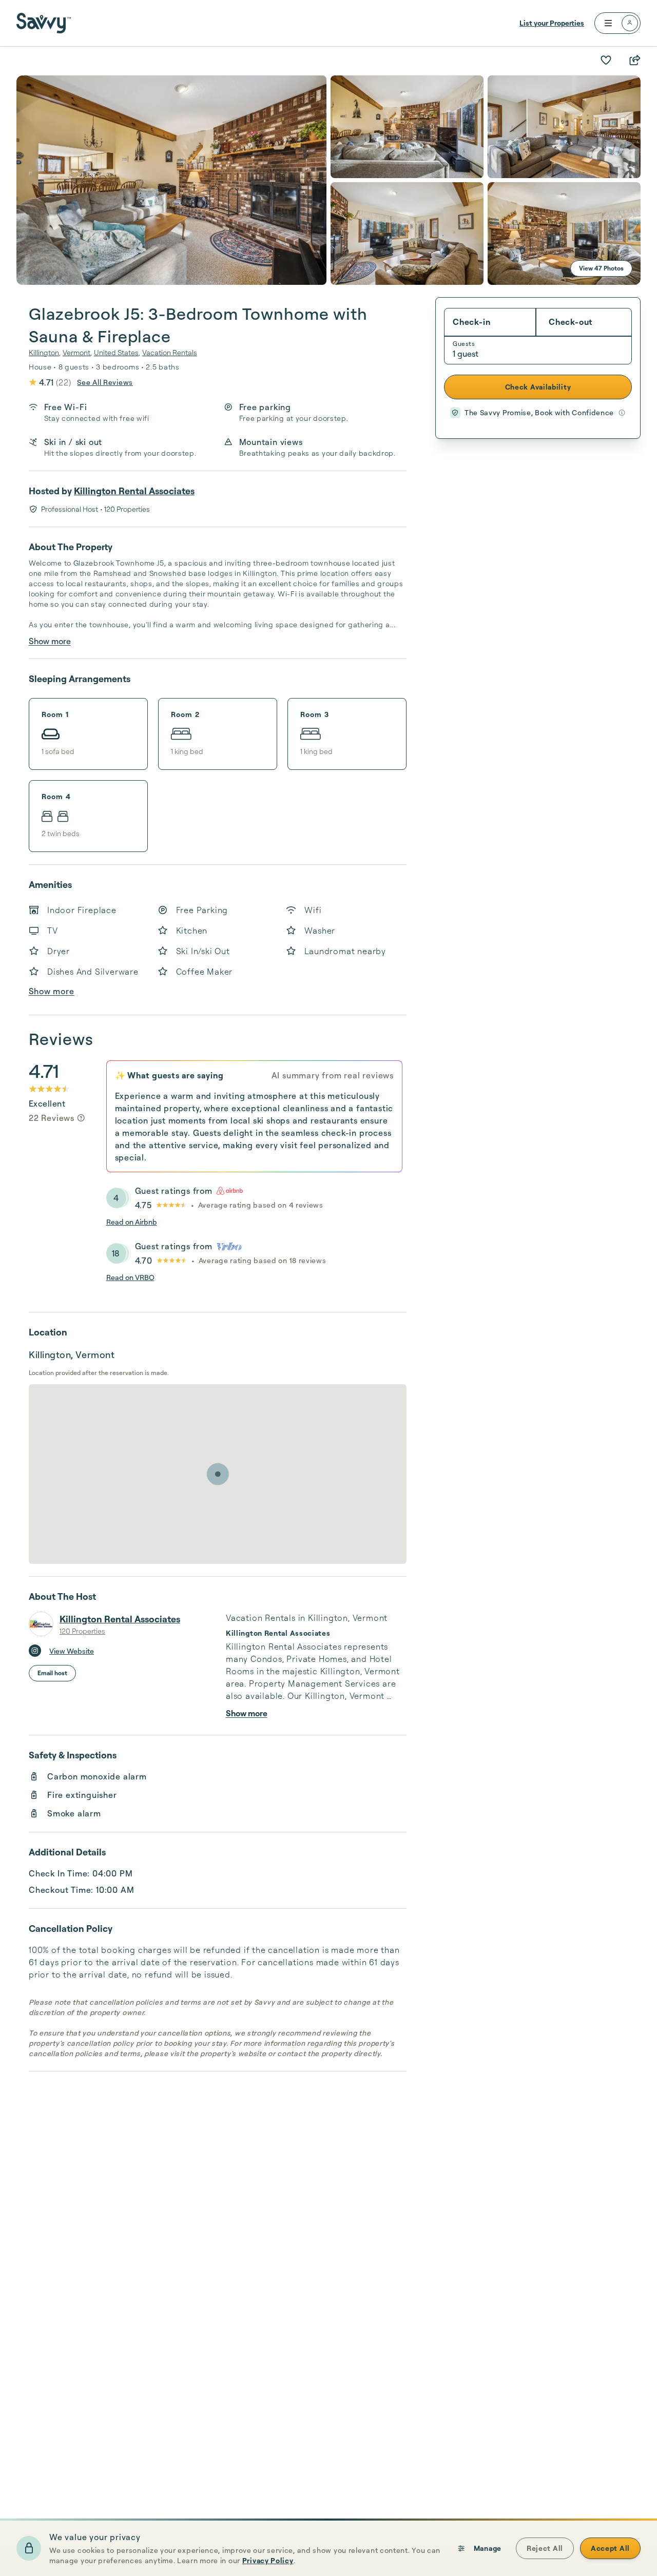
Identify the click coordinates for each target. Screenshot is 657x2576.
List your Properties (552, 23)
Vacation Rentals (170, 352)
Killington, (45, 352)
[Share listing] (634, 60)
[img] (81, 1118)
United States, (117, 352)
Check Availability (538, 387)
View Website (72, 1651)
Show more (50, 641)
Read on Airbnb (132, 1222)
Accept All (610, 2548)
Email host (52, 1673)
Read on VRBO (130, 1277)
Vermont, (77, 352)
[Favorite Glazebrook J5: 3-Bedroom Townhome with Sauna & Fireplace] (606, 60)
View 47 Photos (601, 268)
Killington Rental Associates (134, 491)
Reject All (545, 2548)
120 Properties (82, 1631)
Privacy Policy (268, 2560)
